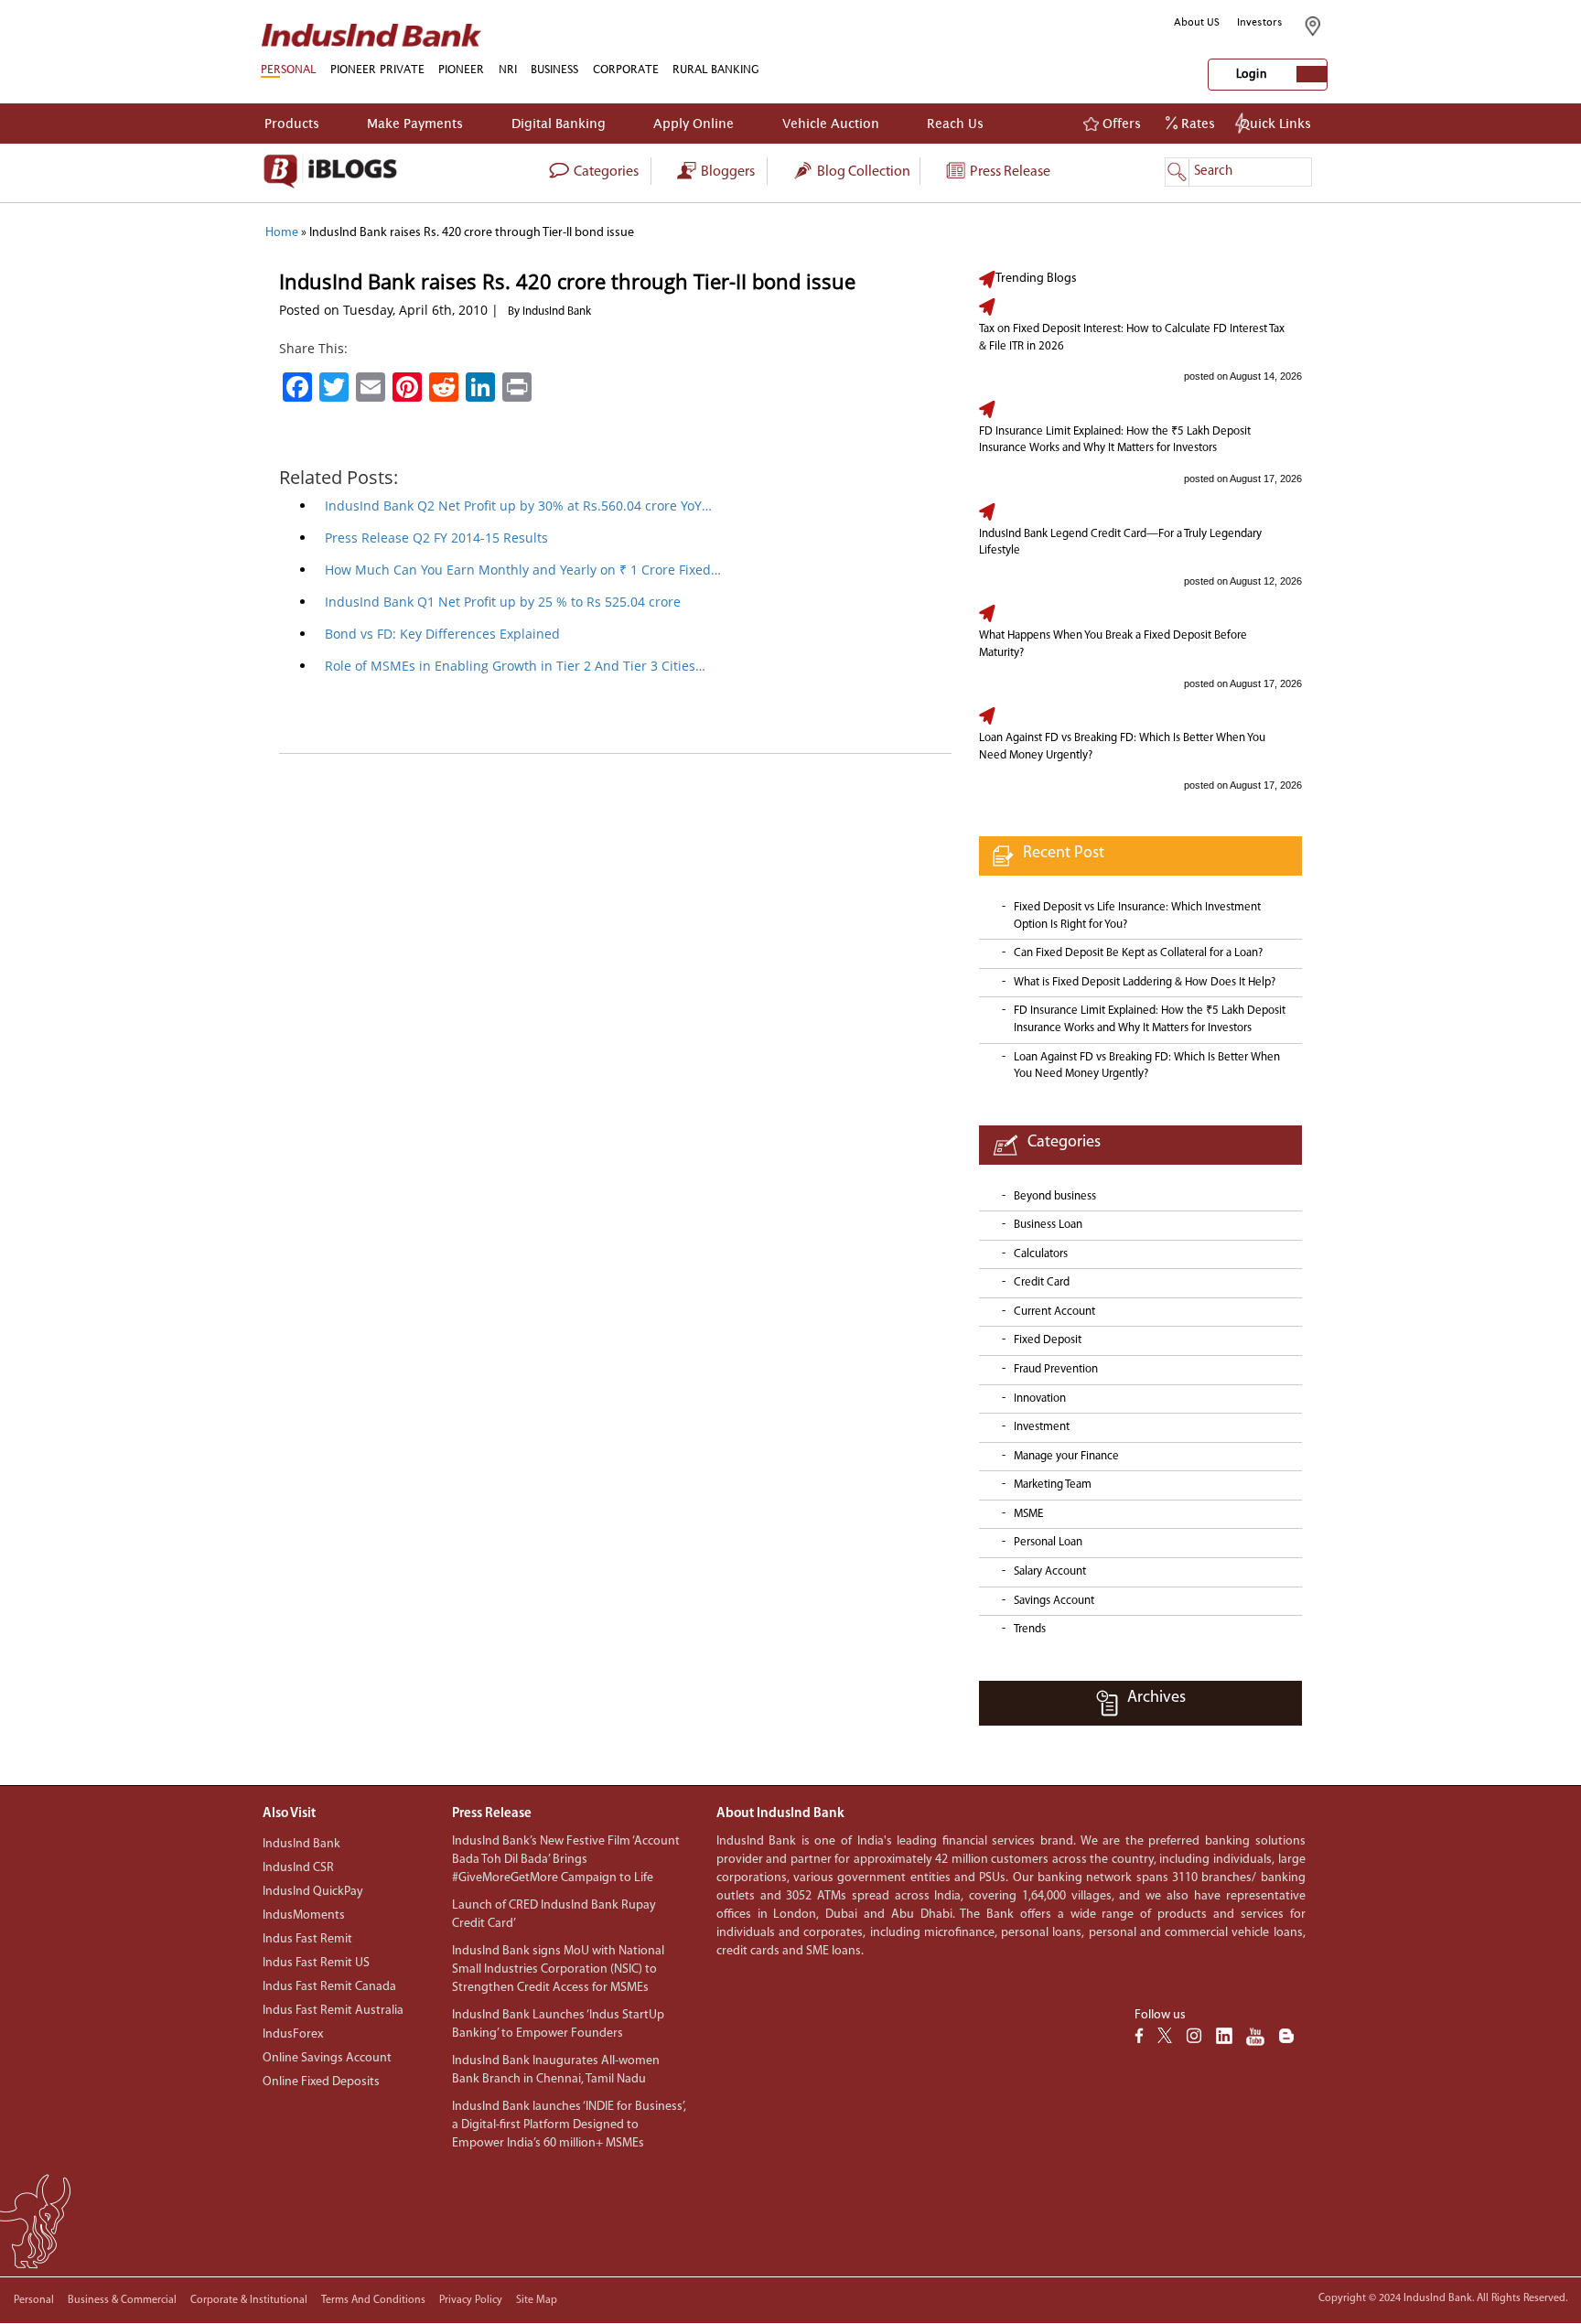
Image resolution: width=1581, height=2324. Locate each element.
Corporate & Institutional (249, 2300)
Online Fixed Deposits (321, 2082)
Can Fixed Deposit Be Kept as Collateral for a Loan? (1138, 953)
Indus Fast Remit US (316, 1963)
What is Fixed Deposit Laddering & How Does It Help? (1145, 982)
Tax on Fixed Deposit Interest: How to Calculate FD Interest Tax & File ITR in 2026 (1132, 338)
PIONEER (461, 69)
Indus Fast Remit (307, 1939)
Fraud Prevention (1056, 1369)
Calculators (1041, 1254)
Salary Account (1050, 1571)
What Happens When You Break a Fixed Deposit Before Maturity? (1113, 644)
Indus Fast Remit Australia (333, 2011)
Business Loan (1048, 1225)
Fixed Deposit (1048, 1340)
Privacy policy (471, 2300)
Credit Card (1042, 1282)
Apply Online (694, 123)
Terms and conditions (373, 2300)
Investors (1260, 22)
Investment (1042, 1427)
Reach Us (955, 123)
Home (282, 233)
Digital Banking (559, 123)
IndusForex (293, 2034)
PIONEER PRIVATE (377, 69)
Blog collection (862, 172)
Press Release (1009, 172)
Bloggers (726, 172)
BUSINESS (554, 69)
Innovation (1040, 1399)
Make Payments (415, 123)
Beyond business (1055, 1196)
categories (605, 172)
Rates (1196, 123)
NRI (508, 69)
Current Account (1054, 1312)
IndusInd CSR (298, 1868)
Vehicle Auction (831, 123)
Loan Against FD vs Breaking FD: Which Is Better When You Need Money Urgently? (1122, 747)
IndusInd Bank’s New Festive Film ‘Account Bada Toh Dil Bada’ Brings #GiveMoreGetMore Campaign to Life (566, 1860)
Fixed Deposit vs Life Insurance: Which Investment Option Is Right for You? (1137, 916)
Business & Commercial (122, 2300)
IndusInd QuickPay (313, 1892)
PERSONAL (288, 69)
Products (292, 123)
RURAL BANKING (716, 69)
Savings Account (1054, 1601)
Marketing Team (1053, 1485)
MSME (1028, 1514)
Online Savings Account (327, 2058)
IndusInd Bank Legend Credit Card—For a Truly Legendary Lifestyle (1120, 543)
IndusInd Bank (301, 1844)
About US (1197, 22)
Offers (1120, 123)
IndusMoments (304, 1915)
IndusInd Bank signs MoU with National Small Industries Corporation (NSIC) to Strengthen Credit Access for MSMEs (558, 1969)
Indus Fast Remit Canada (329, 1987)
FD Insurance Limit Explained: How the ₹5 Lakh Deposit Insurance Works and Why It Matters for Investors (1115, 440)
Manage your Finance (1066, 1456)
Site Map (537, 2300)
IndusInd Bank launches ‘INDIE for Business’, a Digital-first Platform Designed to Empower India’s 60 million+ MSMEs (569, 2125)
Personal (34, 2300)
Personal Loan (1048, 1542)
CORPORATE (626, 69)
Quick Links (1275, 123)
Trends (1030, 1629)
